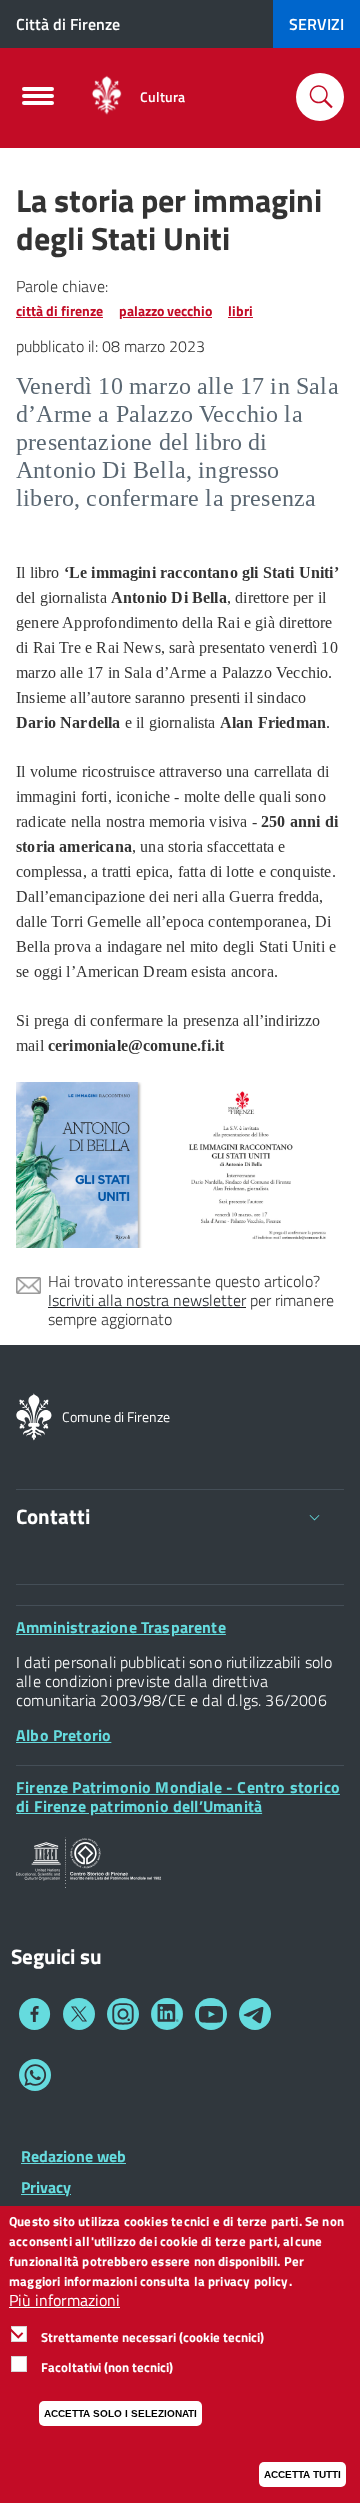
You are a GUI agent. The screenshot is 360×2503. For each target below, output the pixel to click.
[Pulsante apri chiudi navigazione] (38, 102)
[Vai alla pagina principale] (106, 96)
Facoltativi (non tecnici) (107, 2367)
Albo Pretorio (63, 1735)
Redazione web (73, 2156)
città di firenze (59, 310)
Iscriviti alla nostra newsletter (147, 1300)
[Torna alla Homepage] (34, 1415)
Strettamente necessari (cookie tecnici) (152, 2337)
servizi (316, 24)
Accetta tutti (302, 2474)
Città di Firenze (68, 24)
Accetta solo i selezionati (120, 2413)
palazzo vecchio (165, 310)
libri (240, 310)
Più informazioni (64, 2300)
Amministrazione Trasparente (121, 1627)
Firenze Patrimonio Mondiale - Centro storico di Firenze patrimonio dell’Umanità (178, 1796)
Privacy (46, 2187)
